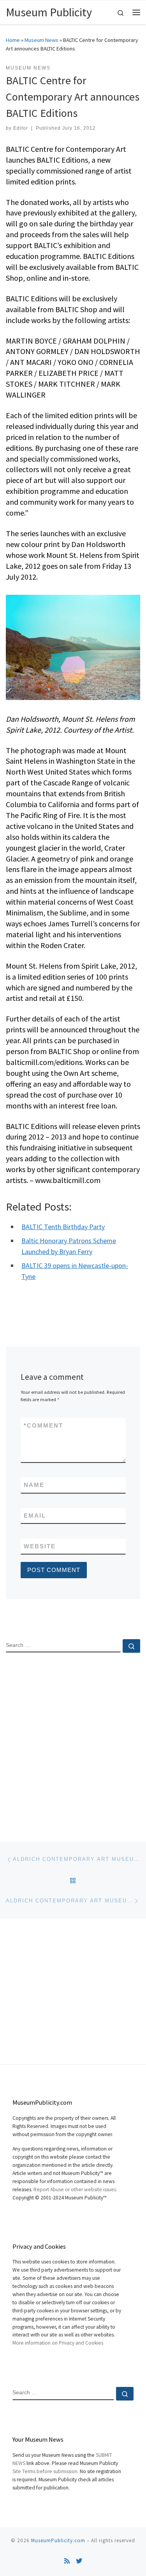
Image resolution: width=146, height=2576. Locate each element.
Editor (21, 128)
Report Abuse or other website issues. (75, 2190)
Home (13, 40)
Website (40, 1546)
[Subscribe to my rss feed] (67, 2561)
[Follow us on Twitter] (79, 2561)
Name (34, 1485)
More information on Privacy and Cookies (58, 2343)
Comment (43, 1425)
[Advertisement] (73, 1741)
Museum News (41, 40)
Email (35, 1516)
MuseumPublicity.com (58, 2540)
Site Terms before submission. (46, 2471)
